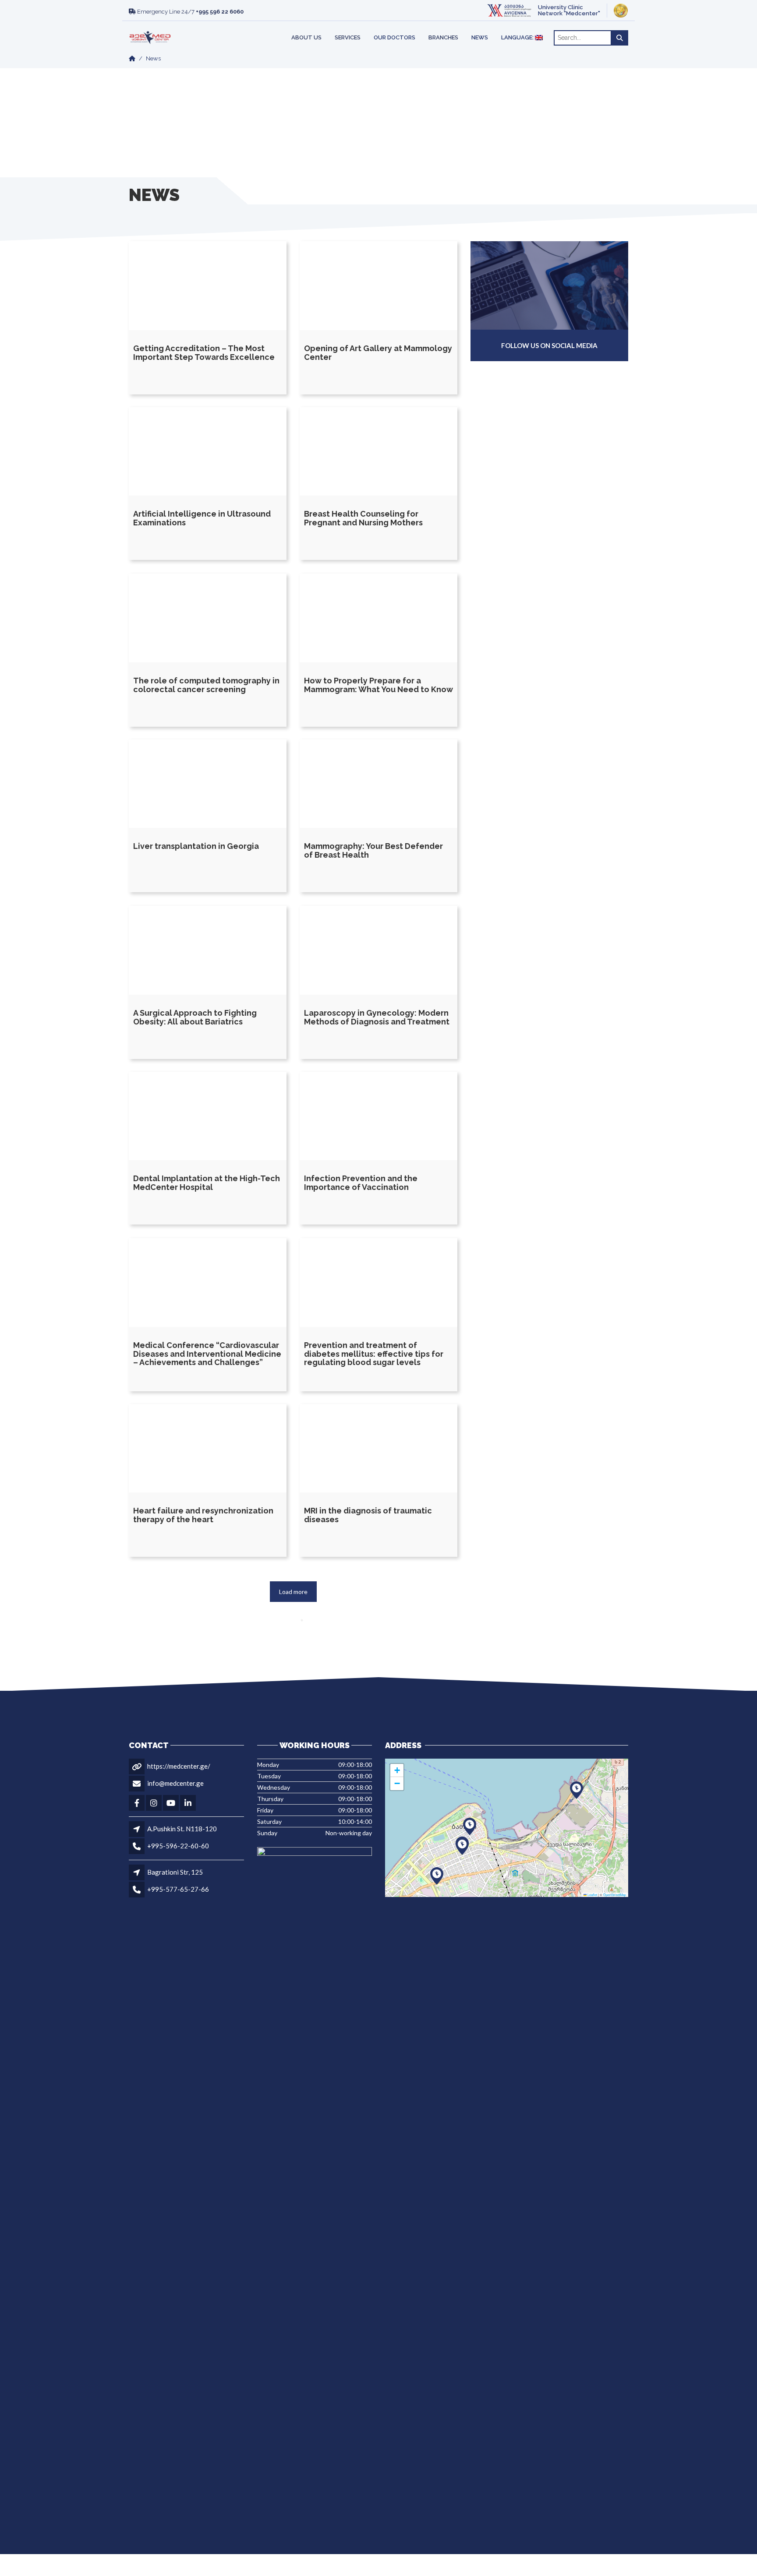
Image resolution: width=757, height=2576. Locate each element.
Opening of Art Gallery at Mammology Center (378, 352)
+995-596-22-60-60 (178, 1846)
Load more (293, 1592)
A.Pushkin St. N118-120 (182, 1829)
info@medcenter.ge (175, 1783)
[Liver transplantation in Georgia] (208, 784)
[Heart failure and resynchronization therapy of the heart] (208, 1448)
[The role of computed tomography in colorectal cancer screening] (208, 618)
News (480, 37)
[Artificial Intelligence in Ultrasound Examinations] (208, 452)
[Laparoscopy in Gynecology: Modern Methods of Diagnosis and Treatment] (378, 950)
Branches (443, 37)
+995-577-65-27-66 (178, 1889)
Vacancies (174, 26)
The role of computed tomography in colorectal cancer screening (206, 684)
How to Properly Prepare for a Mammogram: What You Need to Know (378, 684)
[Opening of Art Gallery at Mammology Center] (378, 286)
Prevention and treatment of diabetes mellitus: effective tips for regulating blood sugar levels (374, 1353)
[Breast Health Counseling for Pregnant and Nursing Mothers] (378, 452)
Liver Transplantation (185, 26)
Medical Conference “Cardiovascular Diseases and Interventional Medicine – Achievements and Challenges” (207, 1353)
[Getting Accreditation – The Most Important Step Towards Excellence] (208, 286)
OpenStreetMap (615, 1895)
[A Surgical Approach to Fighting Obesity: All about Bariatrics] (208, 950)
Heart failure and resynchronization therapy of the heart (203, 1515)
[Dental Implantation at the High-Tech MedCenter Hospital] (208, 1116)
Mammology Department (308, 26)
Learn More (495, 26)
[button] (462, 1846)
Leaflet (592, 1895)
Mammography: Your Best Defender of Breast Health (373, 851)
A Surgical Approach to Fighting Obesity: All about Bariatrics (195, 1017)
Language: (518, 37)
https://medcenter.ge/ (179, 1766)
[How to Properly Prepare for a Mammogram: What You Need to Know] (378, 618)
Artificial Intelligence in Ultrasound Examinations (202, 519)
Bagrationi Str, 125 (175, 1872)
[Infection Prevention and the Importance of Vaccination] (378, 1116)
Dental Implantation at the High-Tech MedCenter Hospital (207, 1183)
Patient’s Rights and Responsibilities (316, 26)
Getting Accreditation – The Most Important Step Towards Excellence (204, 352)
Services (348, 37)
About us (306, 37)
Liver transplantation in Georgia (196, 846)
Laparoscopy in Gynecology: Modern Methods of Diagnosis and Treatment (377, 1017)
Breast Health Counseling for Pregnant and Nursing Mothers (363, 519)
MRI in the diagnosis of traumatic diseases (368, 1515)
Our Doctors (394, 37)
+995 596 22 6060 (220, 12)
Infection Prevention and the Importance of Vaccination (361, 1183)
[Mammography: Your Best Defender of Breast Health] (378, 784)
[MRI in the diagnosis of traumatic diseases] (378, 1448)
